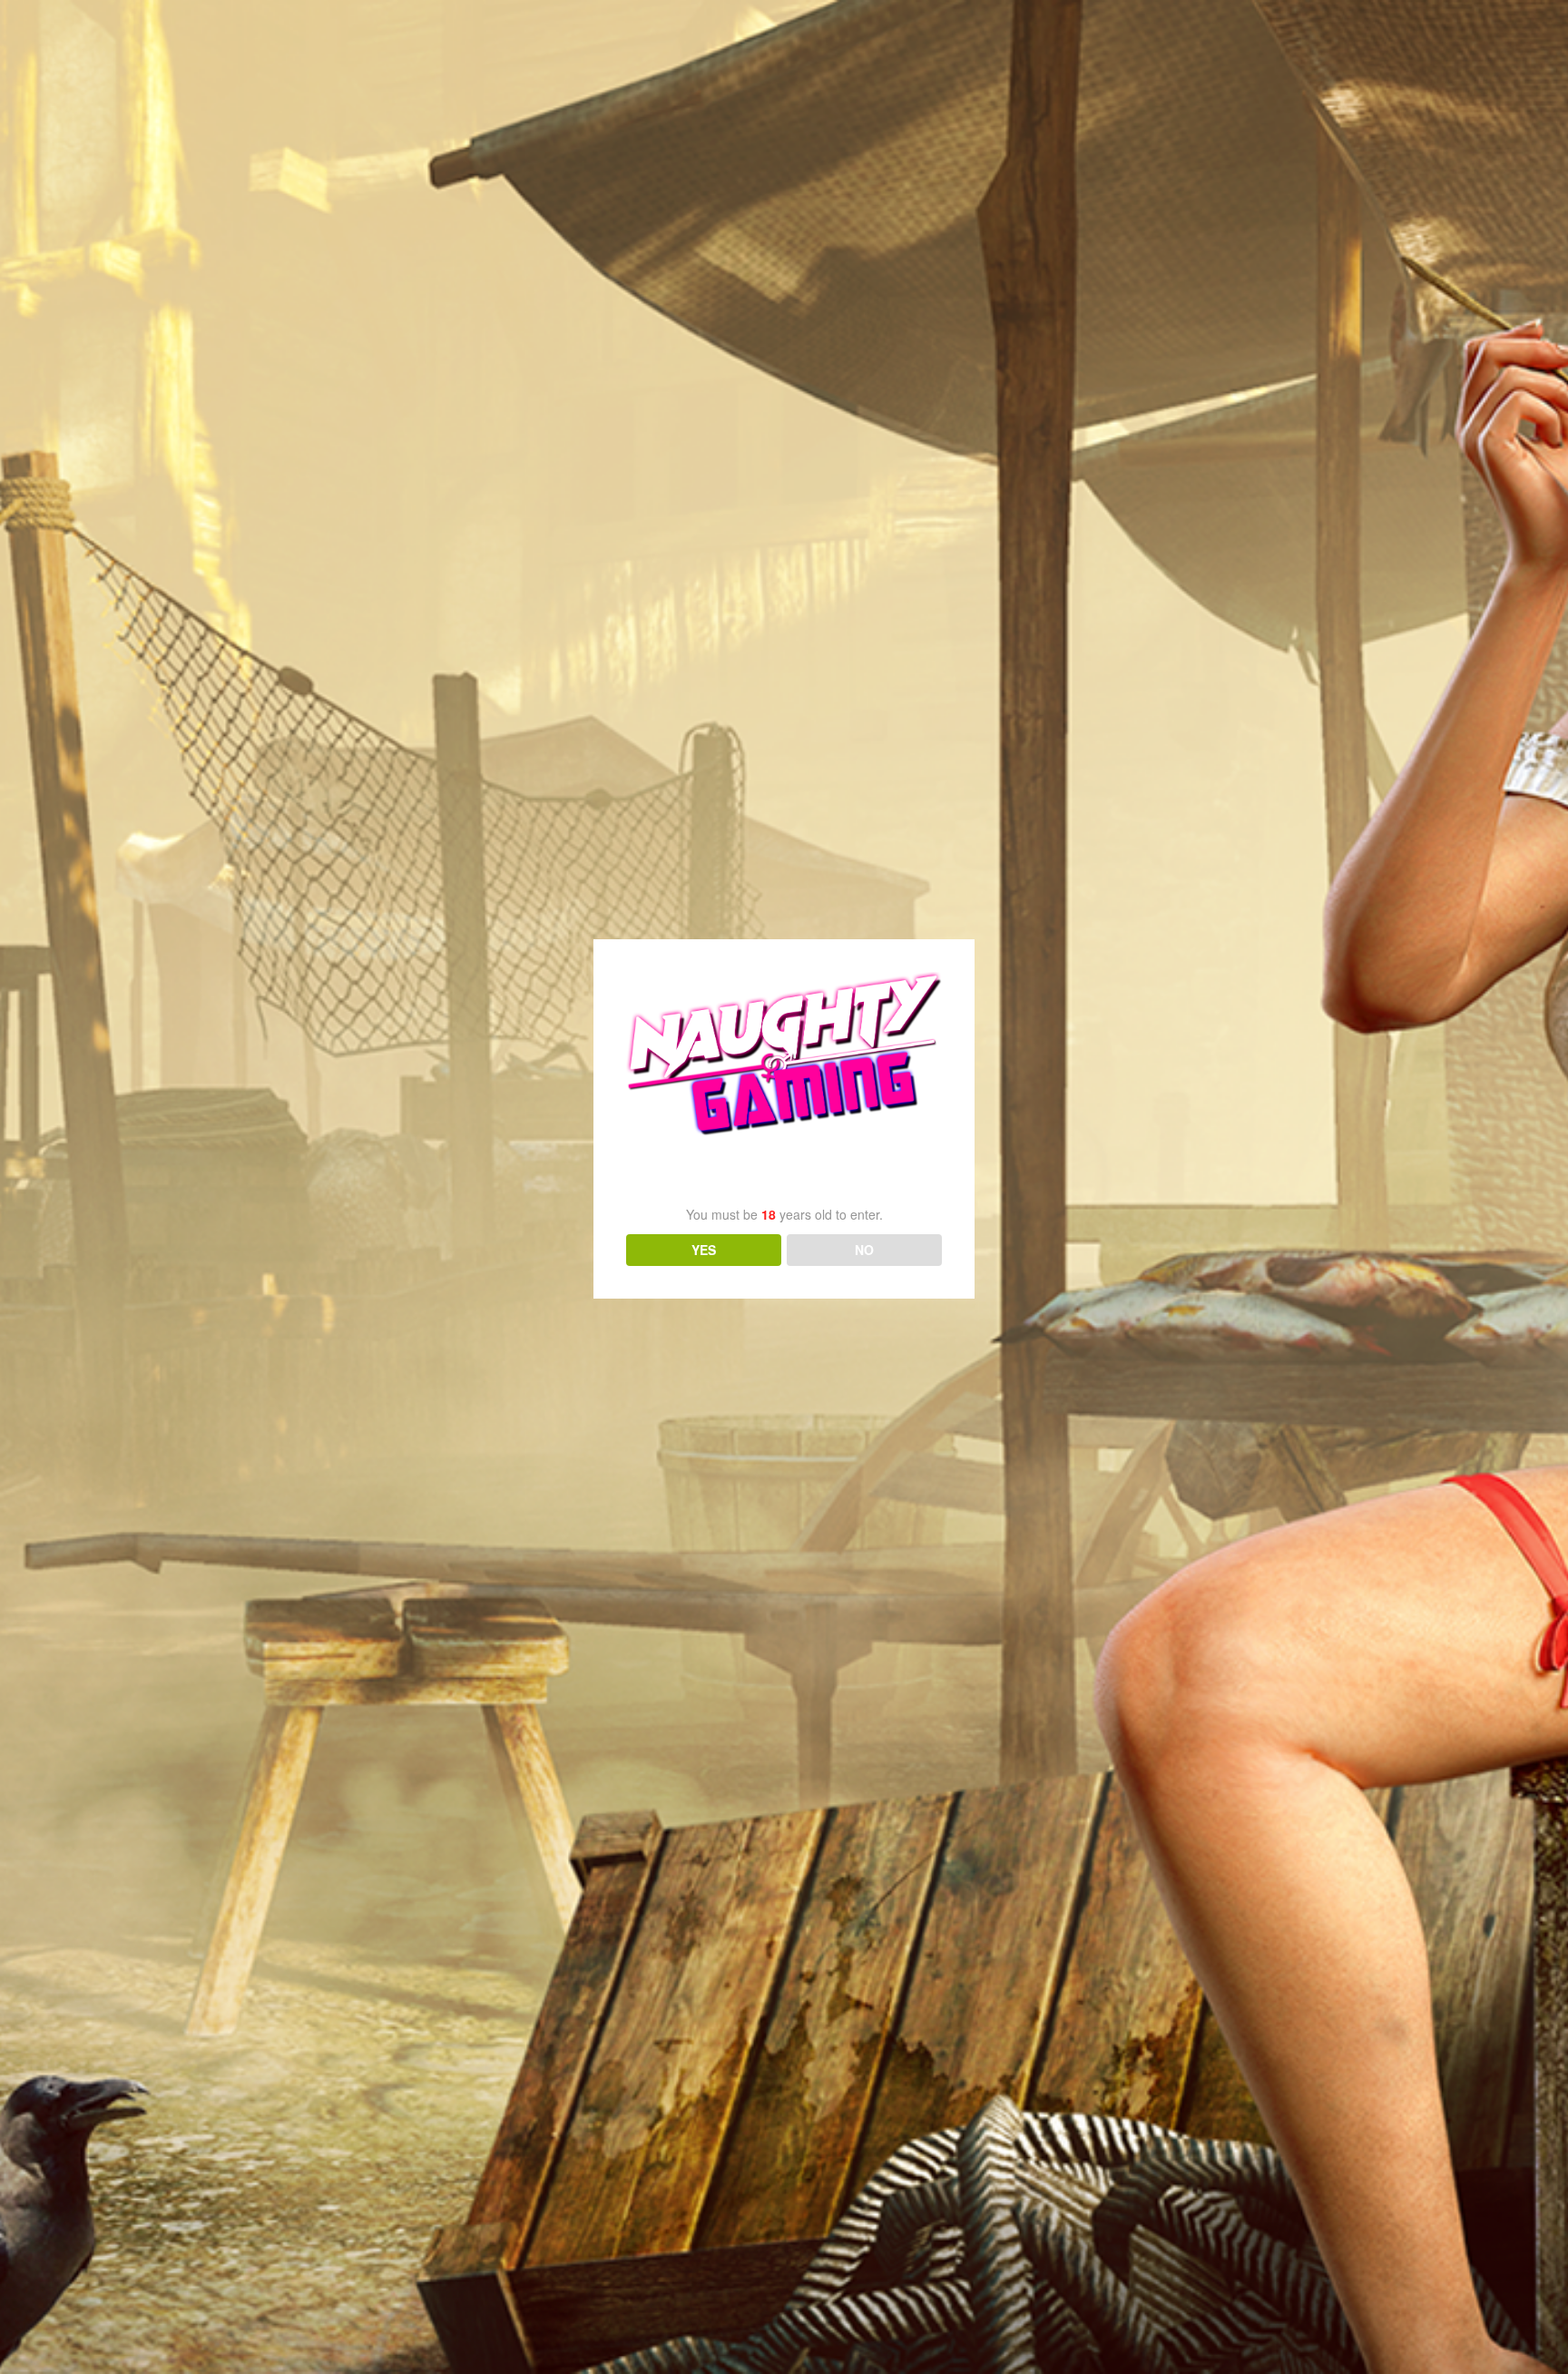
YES (704, 1250)
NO (864, 1250)
